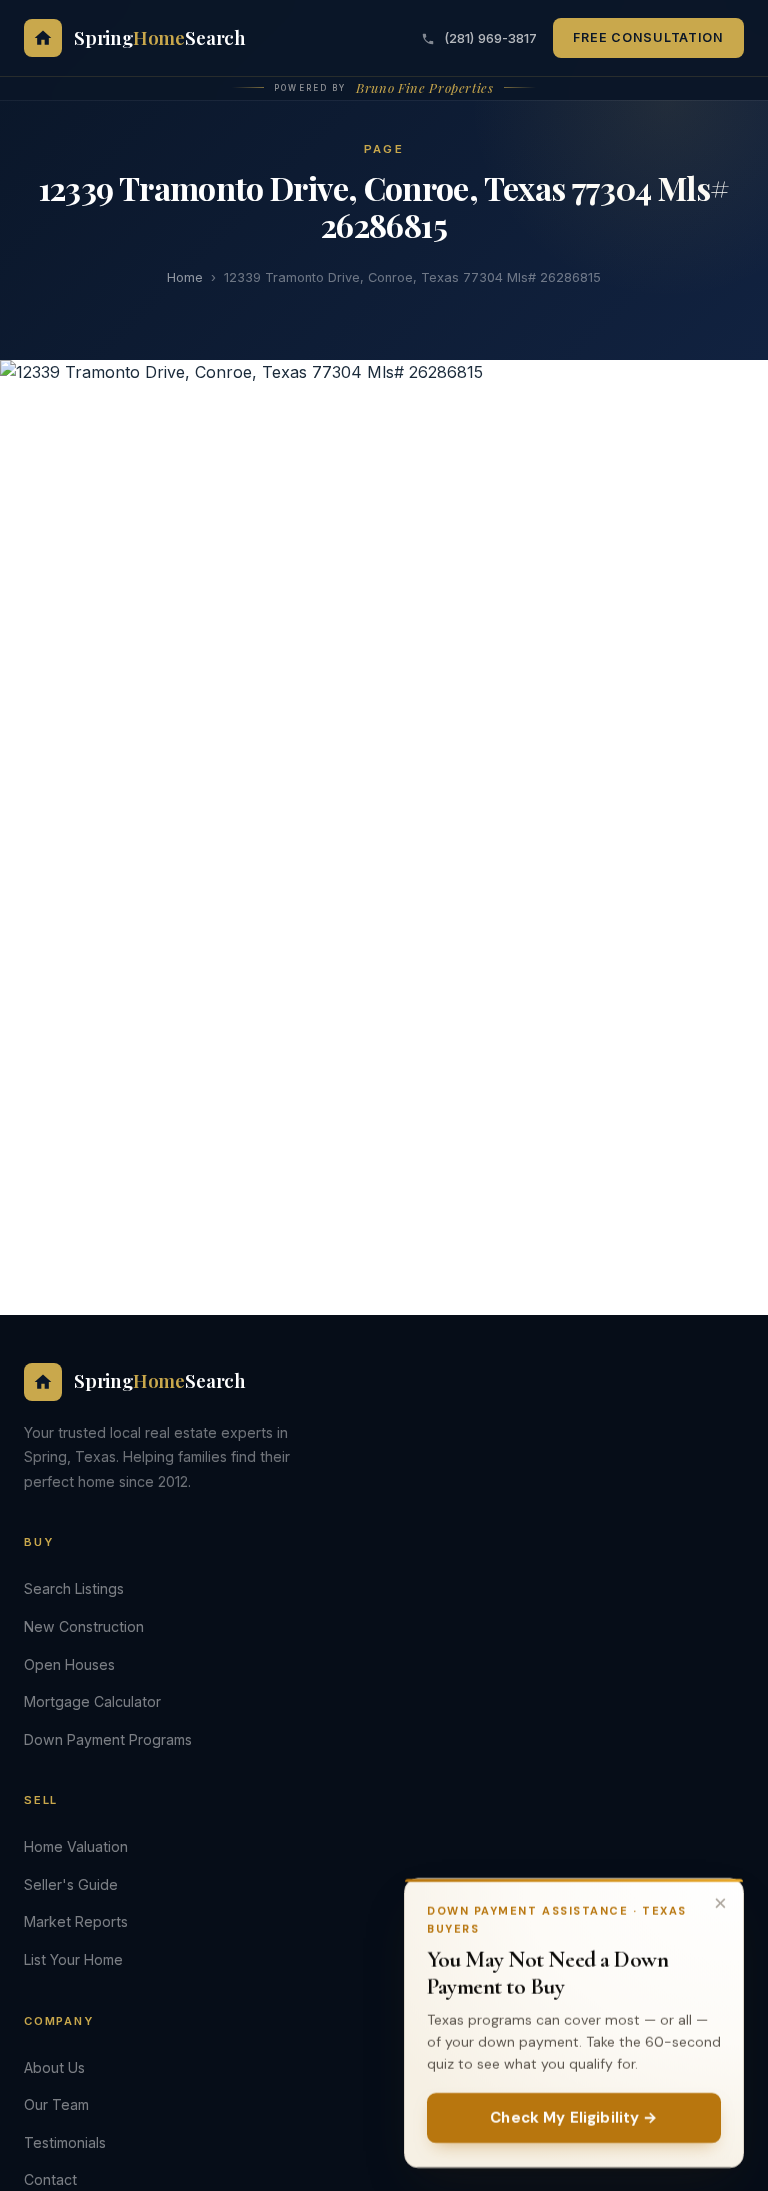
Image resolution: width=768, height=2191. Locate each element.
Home (185, 277)
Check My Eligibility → (573, 2117)
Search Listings (74, 1588)
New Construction (84, 1626)
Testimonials (65, 2142)
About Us (54, 2067)
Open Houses (69, 1664)
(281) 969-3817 (488, 38)
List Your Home (73, 1959)
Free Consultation (648, 37)
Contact (50, 2179)
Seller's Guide (71, 1884)
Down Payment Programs (108, 1739)
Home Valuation (76, 1846)
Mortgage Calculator (92, 1701)
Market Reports (76, 1921)
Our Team (56, 2104)
